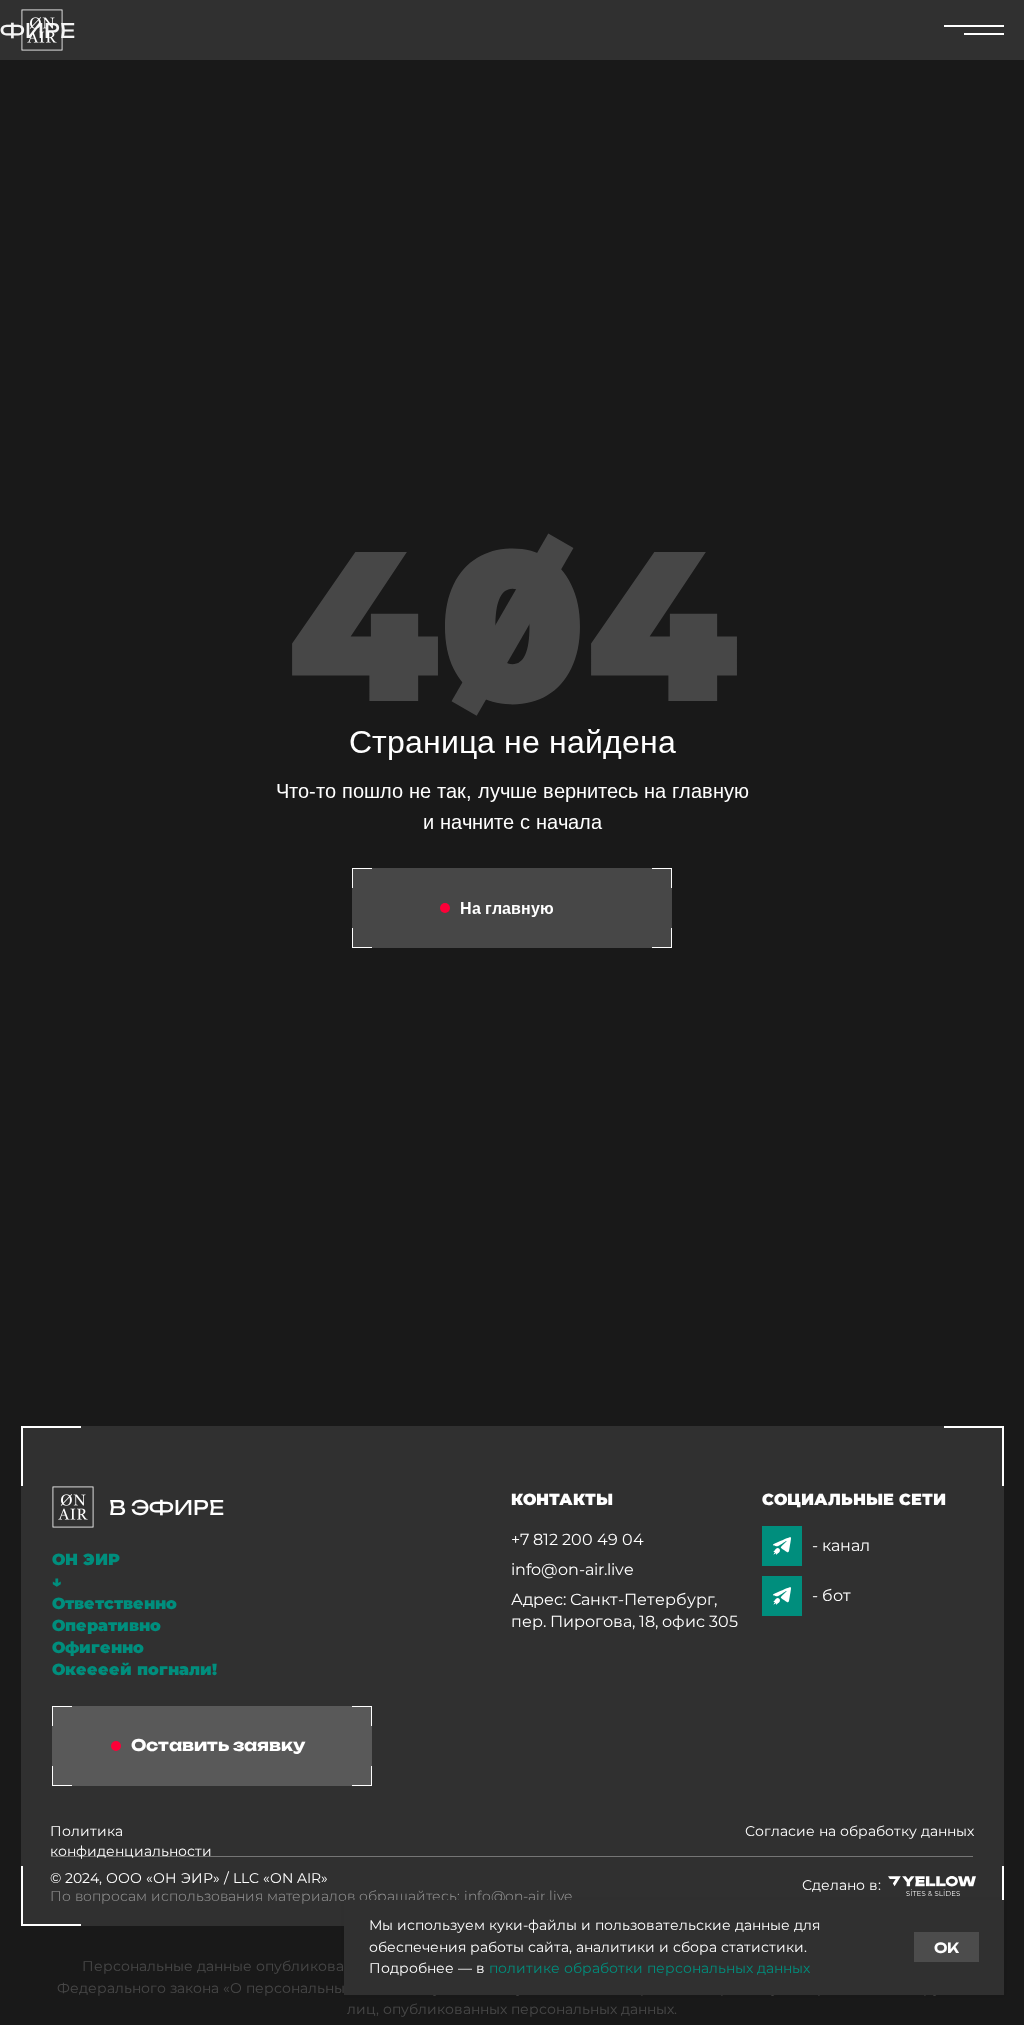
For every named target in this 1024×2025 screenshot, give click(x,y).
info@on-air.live (572, 1569)
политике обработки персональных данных (649, 1968)
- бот (831, 1595)
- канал (841, 1545)
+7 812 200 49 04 (577, 1539)
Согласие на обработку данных (859, 1831)
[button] (212, 1746)
